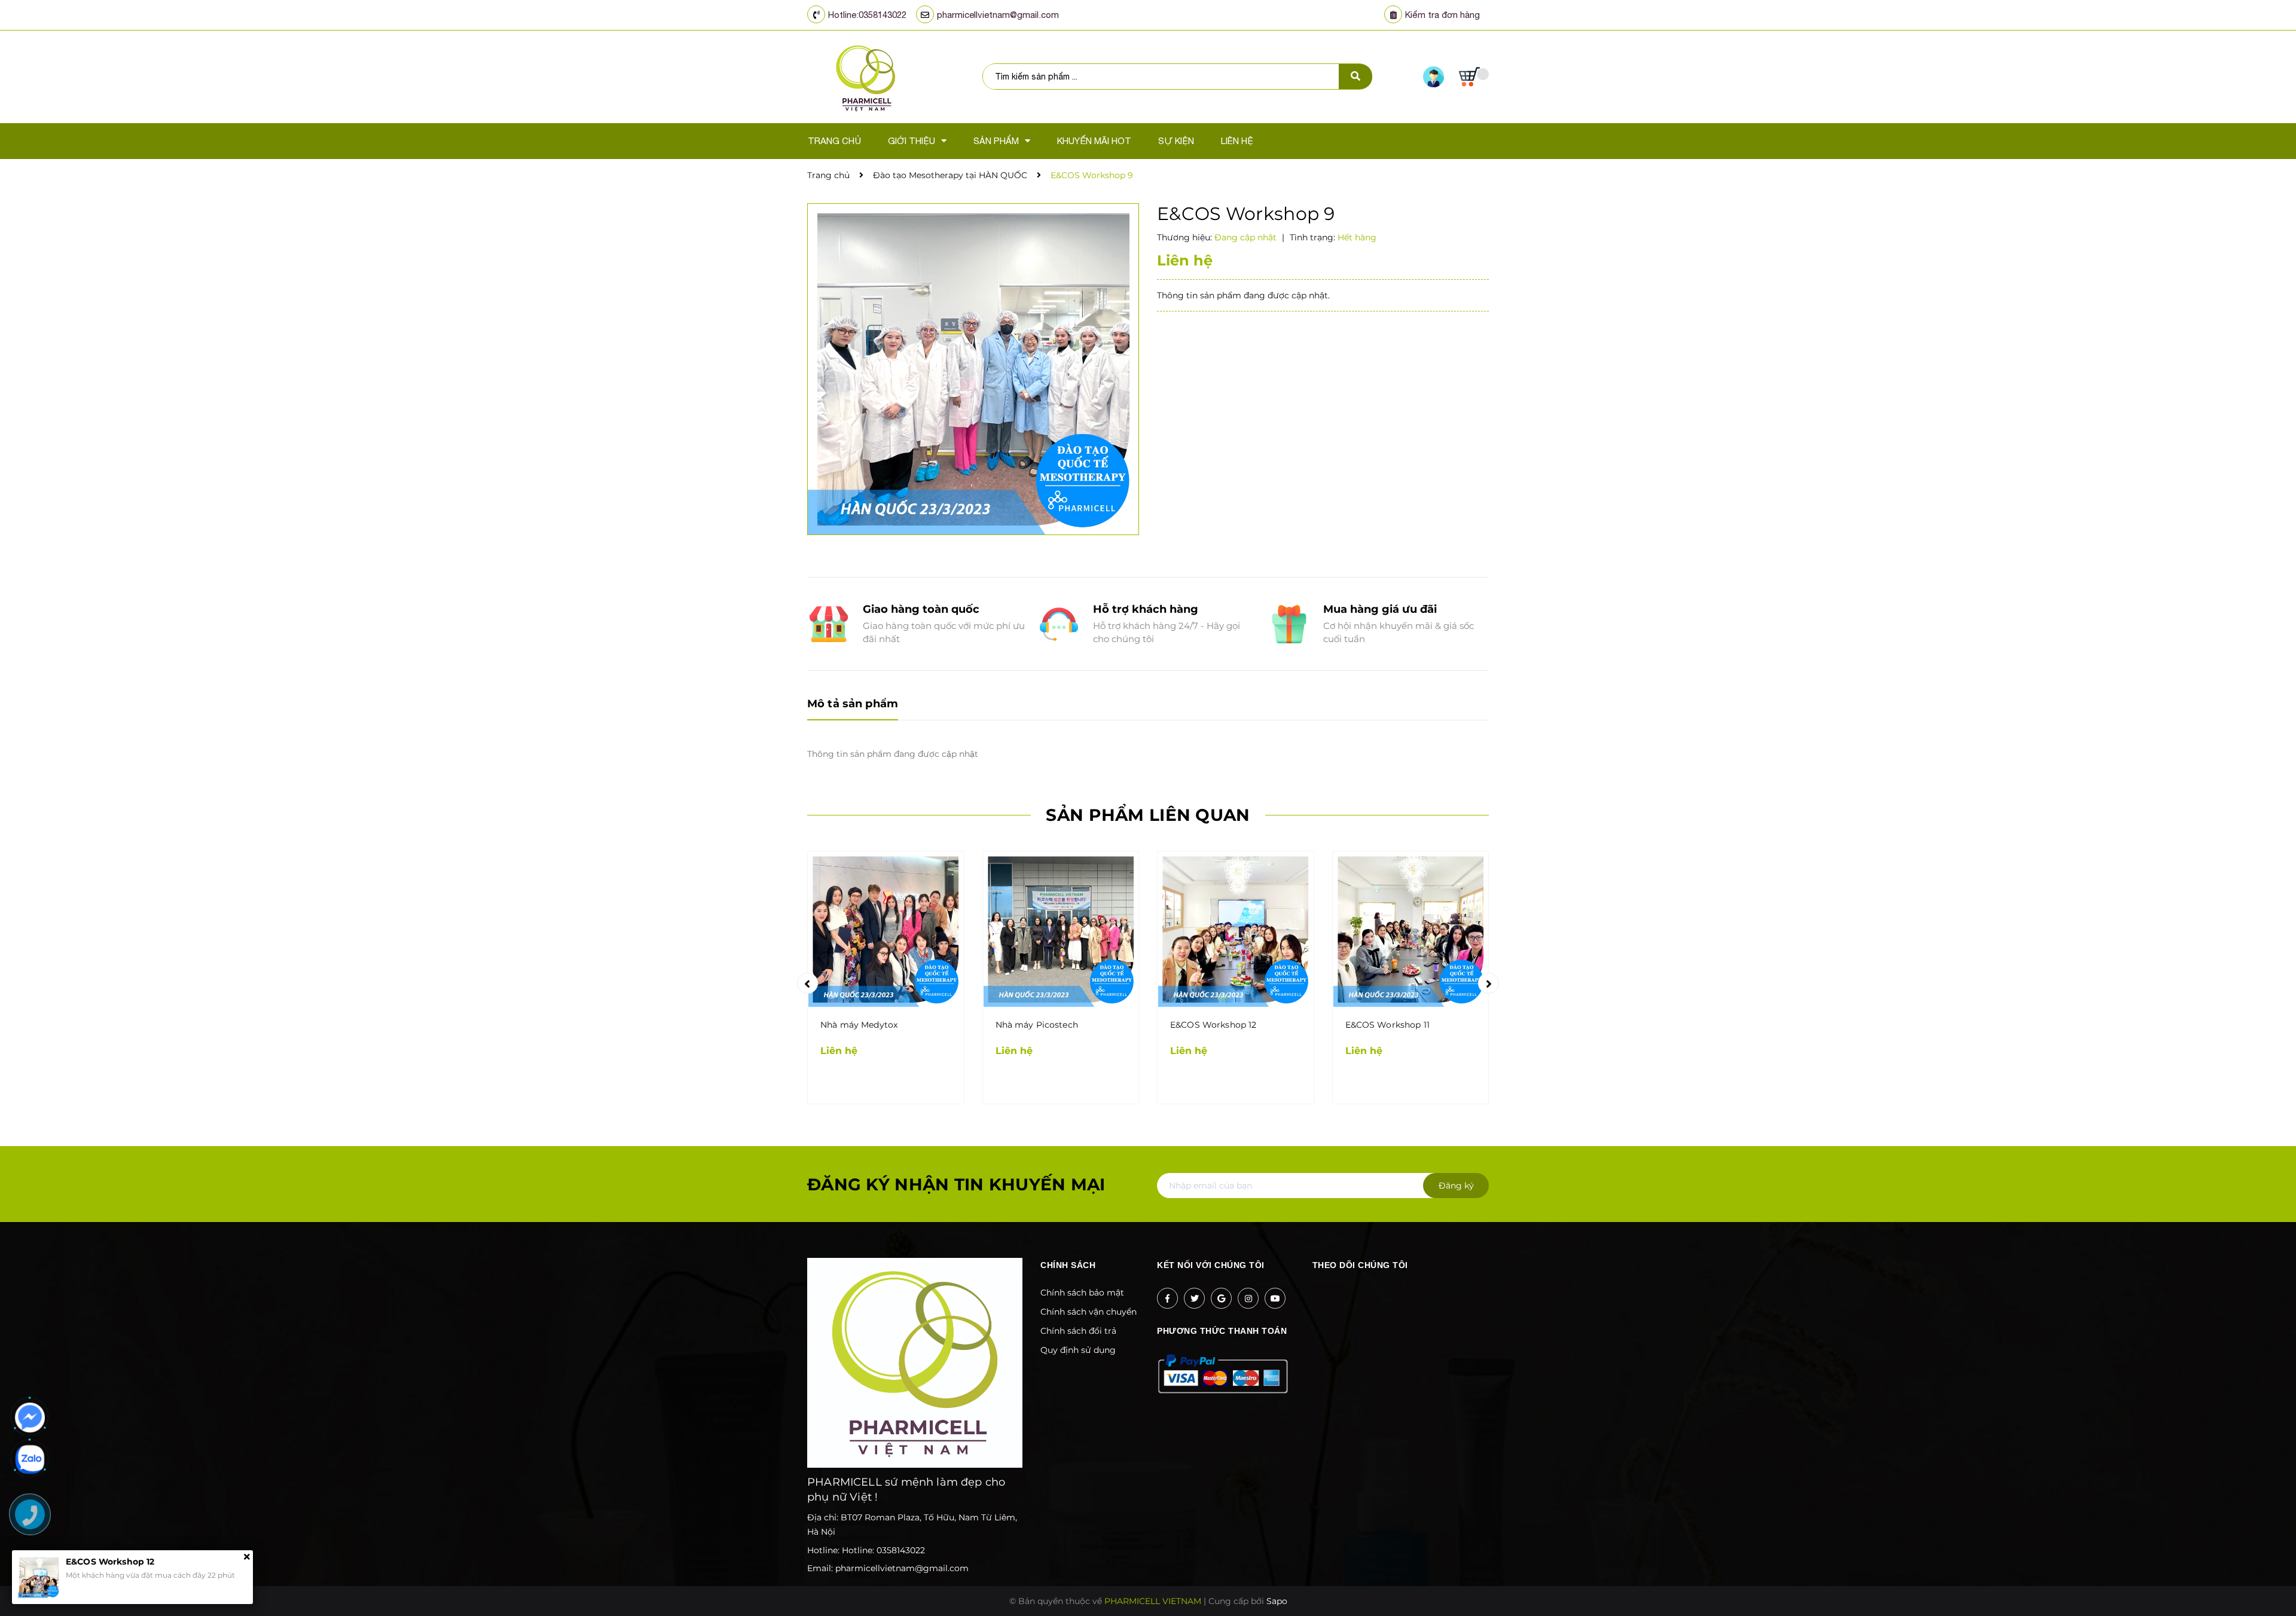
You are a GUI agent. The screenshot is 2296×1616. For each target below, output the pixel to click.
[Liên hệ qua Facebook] (30, 1418)
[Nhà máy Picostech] (1061, 929)
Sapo (1277, 1601)
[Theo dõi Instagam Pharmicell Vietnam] (1248, 1298)
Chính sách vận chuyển (1089, 1312)
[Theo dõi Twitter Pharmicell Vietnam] (1194, 1298)
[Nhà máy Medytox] (886, 929)
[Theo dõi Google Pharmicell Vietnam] (1221, 1298)
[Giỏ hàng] (1474, 77)
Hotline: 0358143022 (883, 1550)
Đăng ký (1456, 1186)
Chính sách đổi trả (1078, 1331)
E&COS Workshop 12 (1213, 1025)
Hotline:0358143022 (867, 15)
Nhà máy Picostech (1037, 1025)
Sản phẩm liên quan (1148, 815)
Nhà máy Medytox (859, 1025)
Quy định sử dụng (1078, 1350)
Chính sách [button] (1068, 1265)
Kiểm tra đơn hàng (1442, 15)
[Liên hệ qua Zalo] (30, 1459)
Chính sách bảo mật (1082, 1293)
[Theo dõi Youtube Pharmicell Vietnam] (1275, 1298)
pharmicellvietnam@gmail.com (998, 15)
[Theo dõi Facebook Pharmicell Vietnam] (1167, 1298)
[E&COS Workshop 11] (1411, 929)
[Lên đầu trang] (1934, 1587)
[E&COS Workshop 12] (1236, 929)
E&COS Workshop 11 (1387, 1025)
